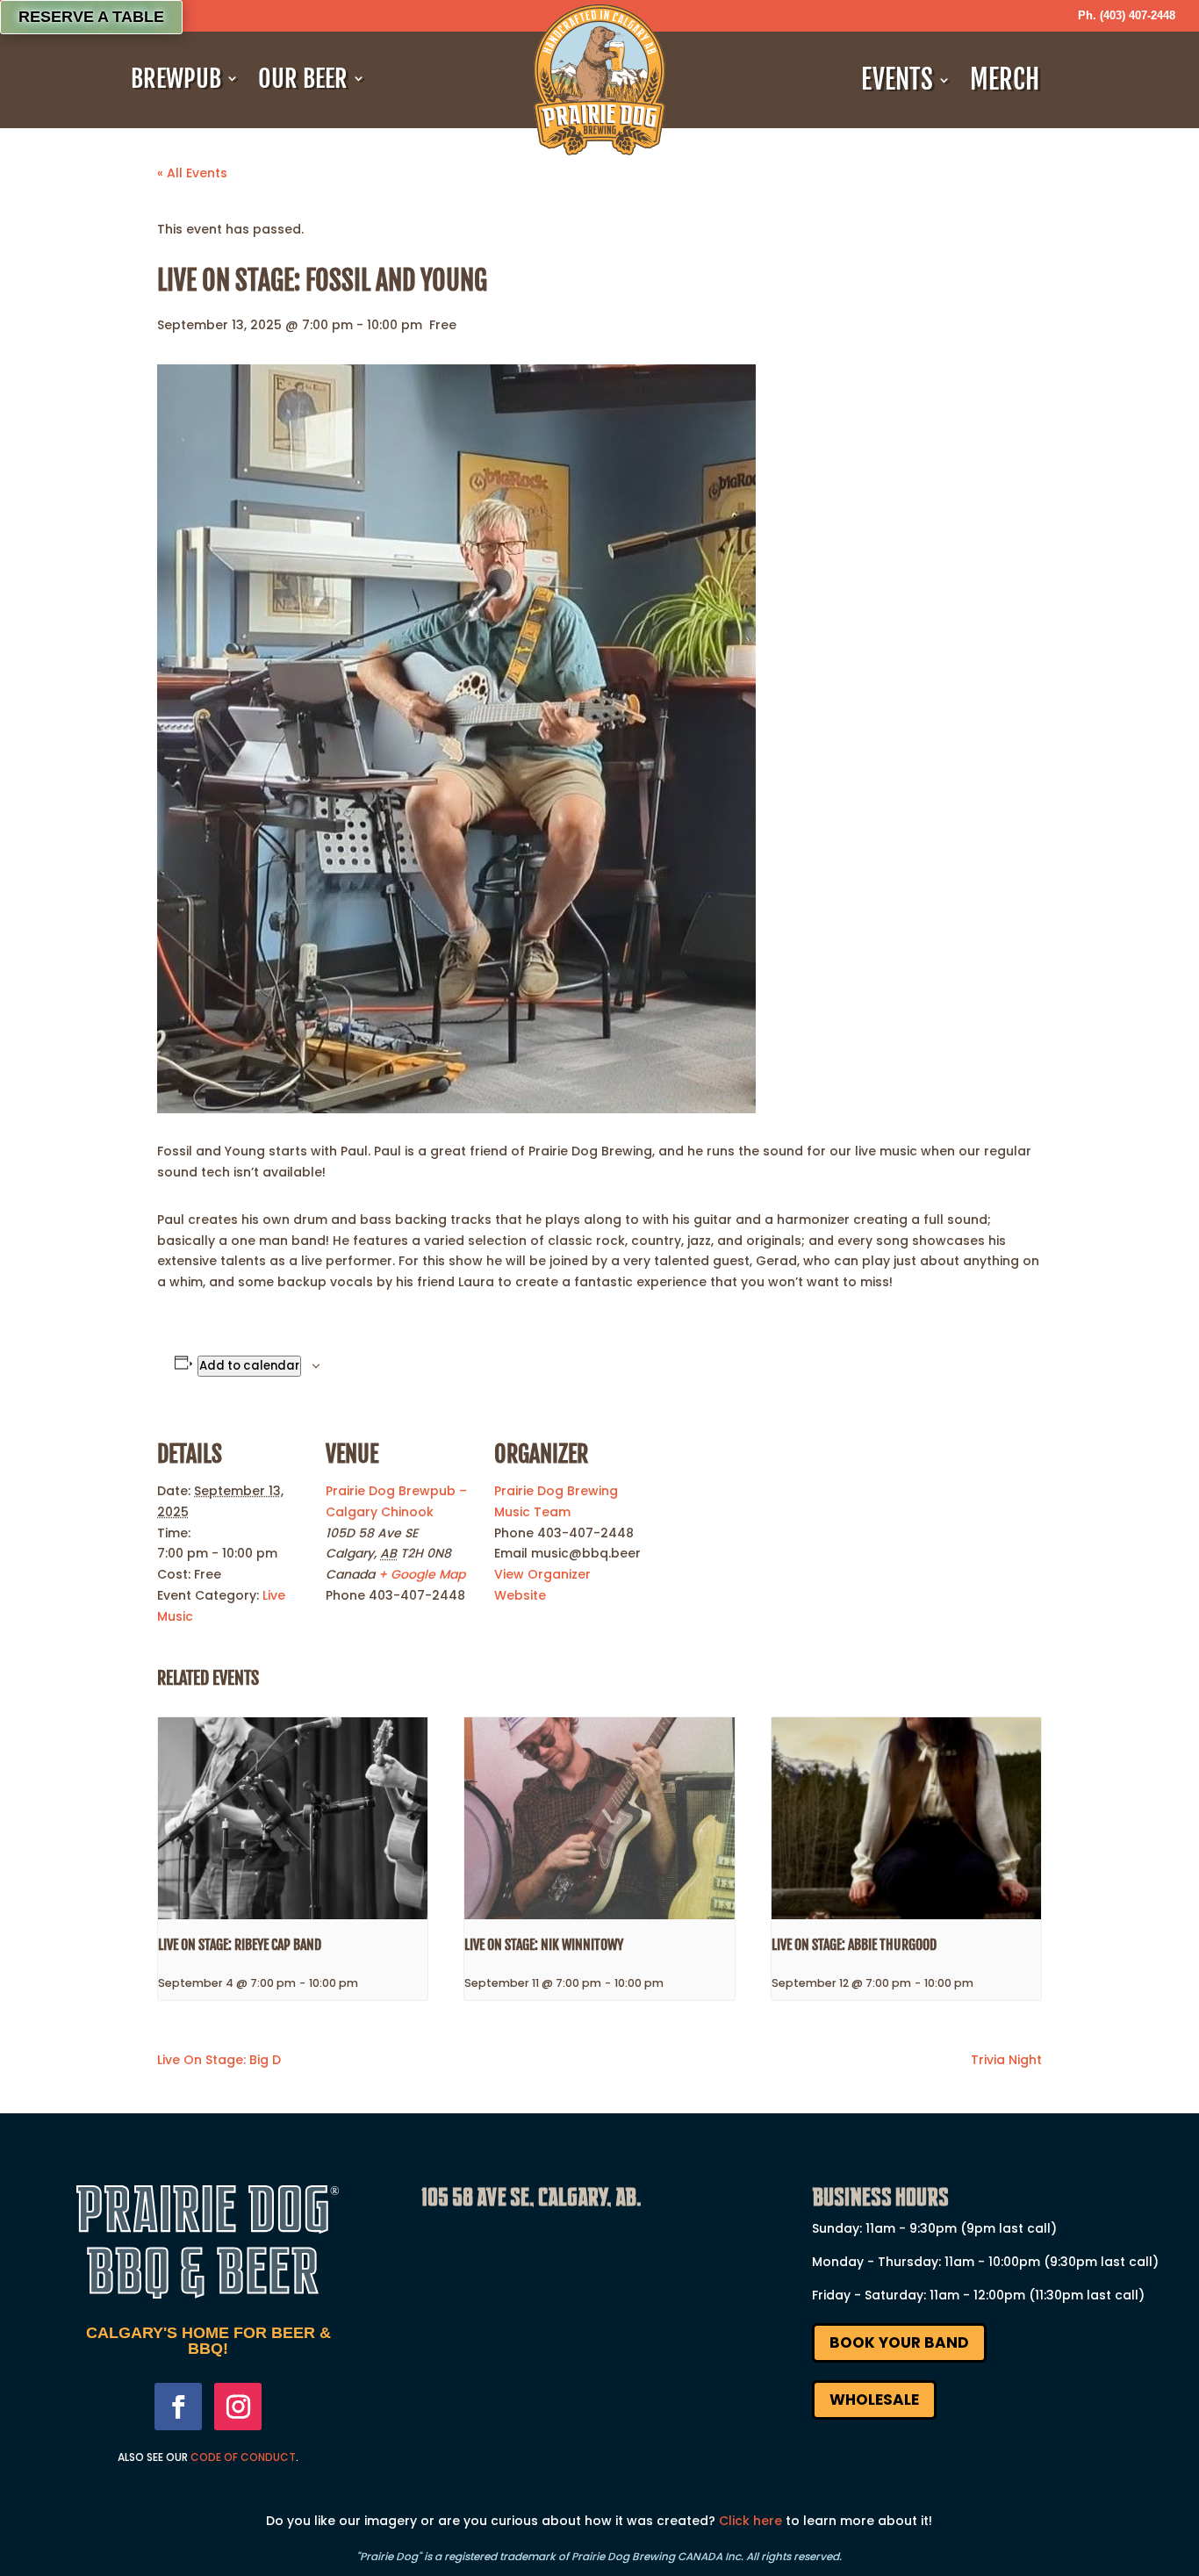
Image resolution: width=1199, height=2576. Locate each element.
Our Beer (303, 79)
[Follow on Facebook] (178, 2407)
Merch (1005, 80)
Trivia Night (1006, 2060)
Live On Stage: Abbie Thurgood (854, 1945)
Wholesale (874, 2400)
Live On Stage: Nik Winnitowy (544, 1945)
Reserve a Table (91, 17)
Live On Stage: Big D (219, 2060)
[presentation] (293, 1818)
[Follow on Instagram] (238, 2407)
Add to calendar (249, 1366)
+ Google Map (422, 1574)
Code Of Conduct (243, 2457)
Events (897, 80)
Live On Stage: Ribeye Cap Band (240, 1945)
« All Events (192, 173)
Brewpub (176, 79)
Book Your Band (899, 2342)
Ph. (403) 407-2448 (1127, 15)
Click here (750, 2521)
